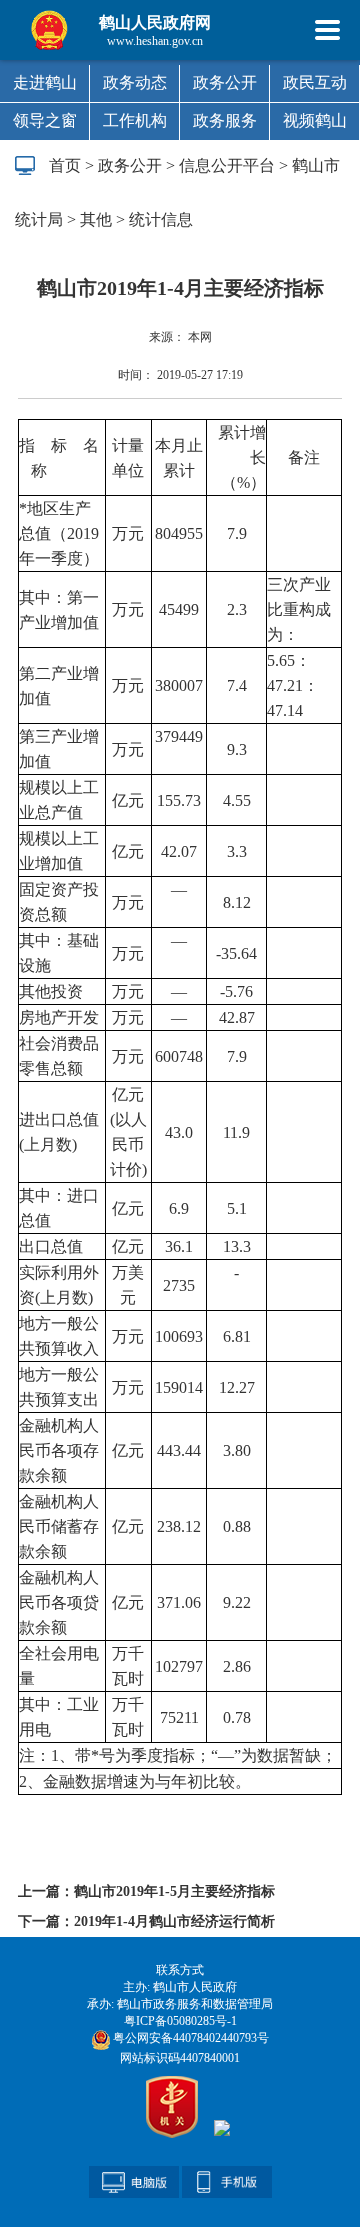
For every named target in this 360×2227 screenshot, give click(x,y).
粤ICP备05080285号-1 (180, 2021)
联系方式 (180, 1970)
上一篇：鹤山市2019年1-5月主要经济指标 (146, 1891)
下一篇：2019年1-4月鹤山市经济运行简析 (146, 1921)
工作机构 (135, 120)
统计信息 (161, 219)
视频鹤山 (315, 120)
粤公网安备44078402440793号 (189, 2038)
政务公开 (225, 82)
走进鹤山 (45, 82)
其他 (96, 219)
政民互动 (315, 82)
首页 (65, 165)
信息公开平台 (227, 165)
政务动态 (135, 82)
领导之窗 (45, 120)
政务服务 (225, 120)
